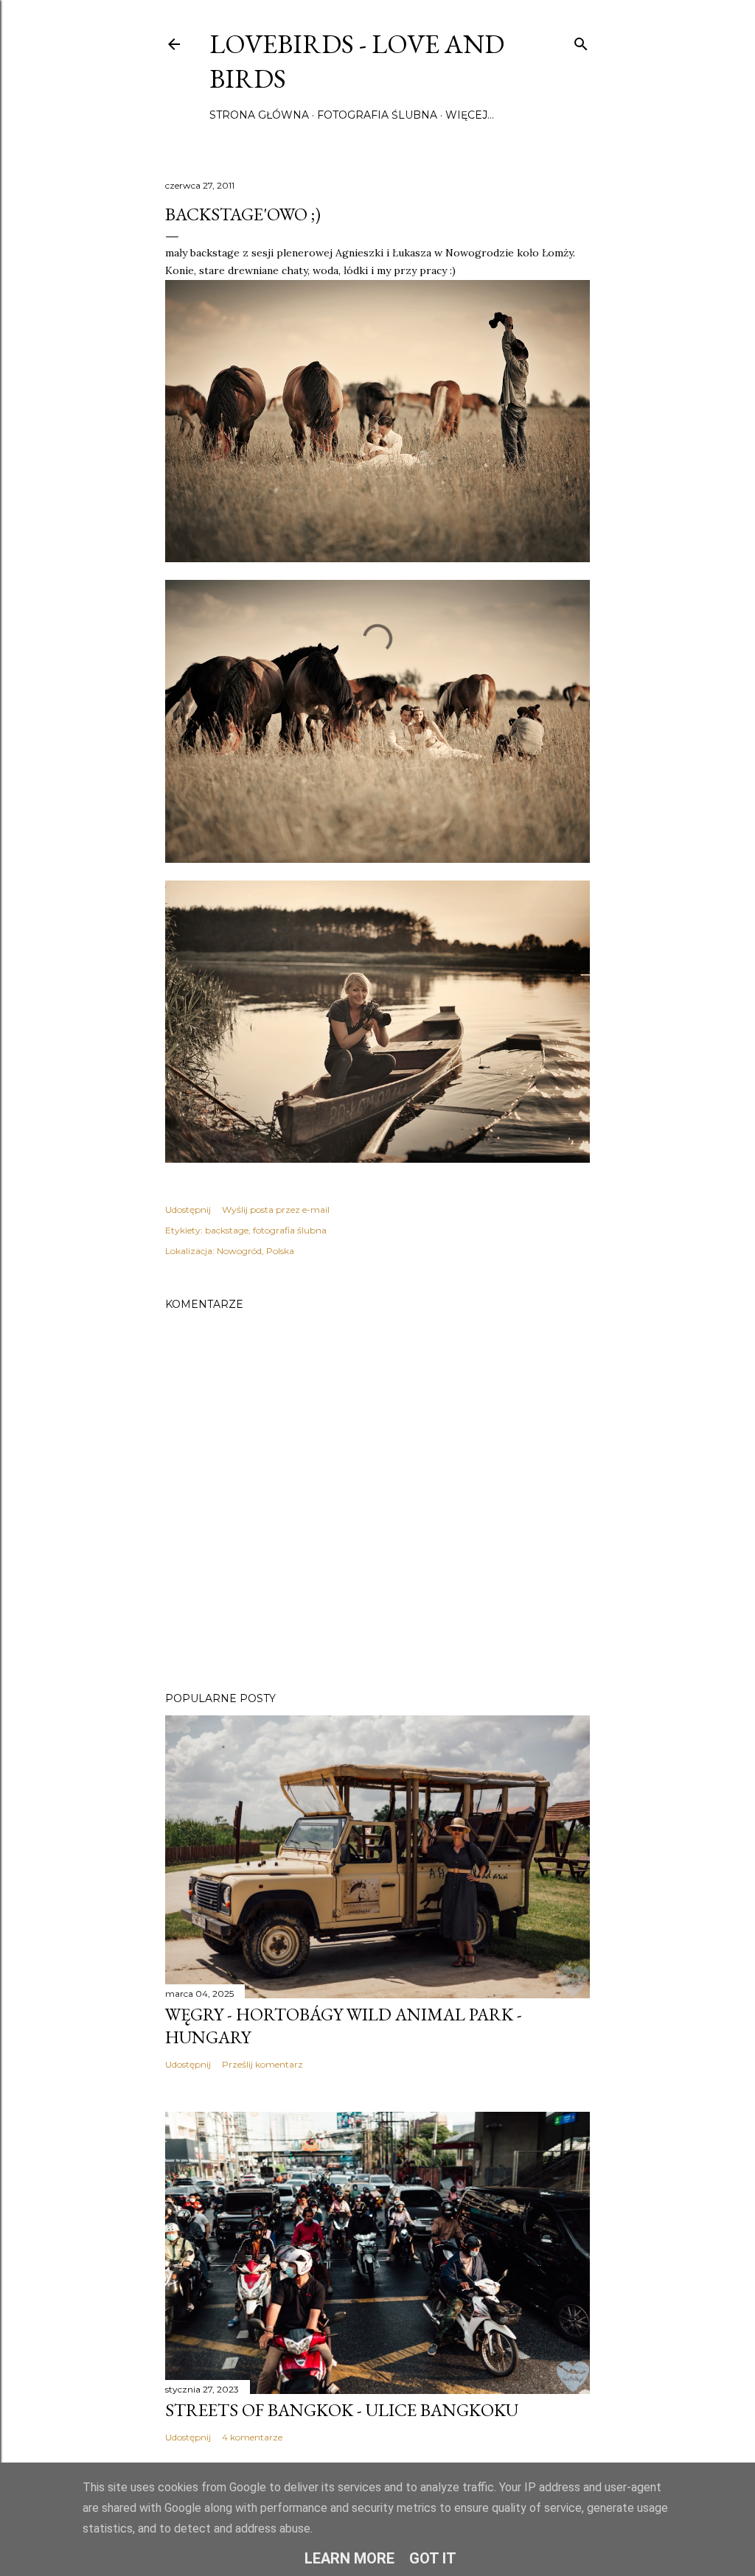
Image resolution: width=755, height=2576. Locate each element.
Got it (433, 2558)
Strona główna (259, 115)
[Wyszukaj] (581, 41)
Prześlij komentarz (262, 2064)
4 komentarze (252, 2437)
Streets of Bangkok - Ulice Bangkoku (342, 2410)
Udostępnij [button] (188, 1210)
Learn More (349, 2558)
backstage (227, 1230)
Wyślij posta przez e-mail (276, 1210)
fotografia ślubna (290, 1230)
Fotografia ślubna (377, 115)
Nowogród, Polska (255, 1251)
